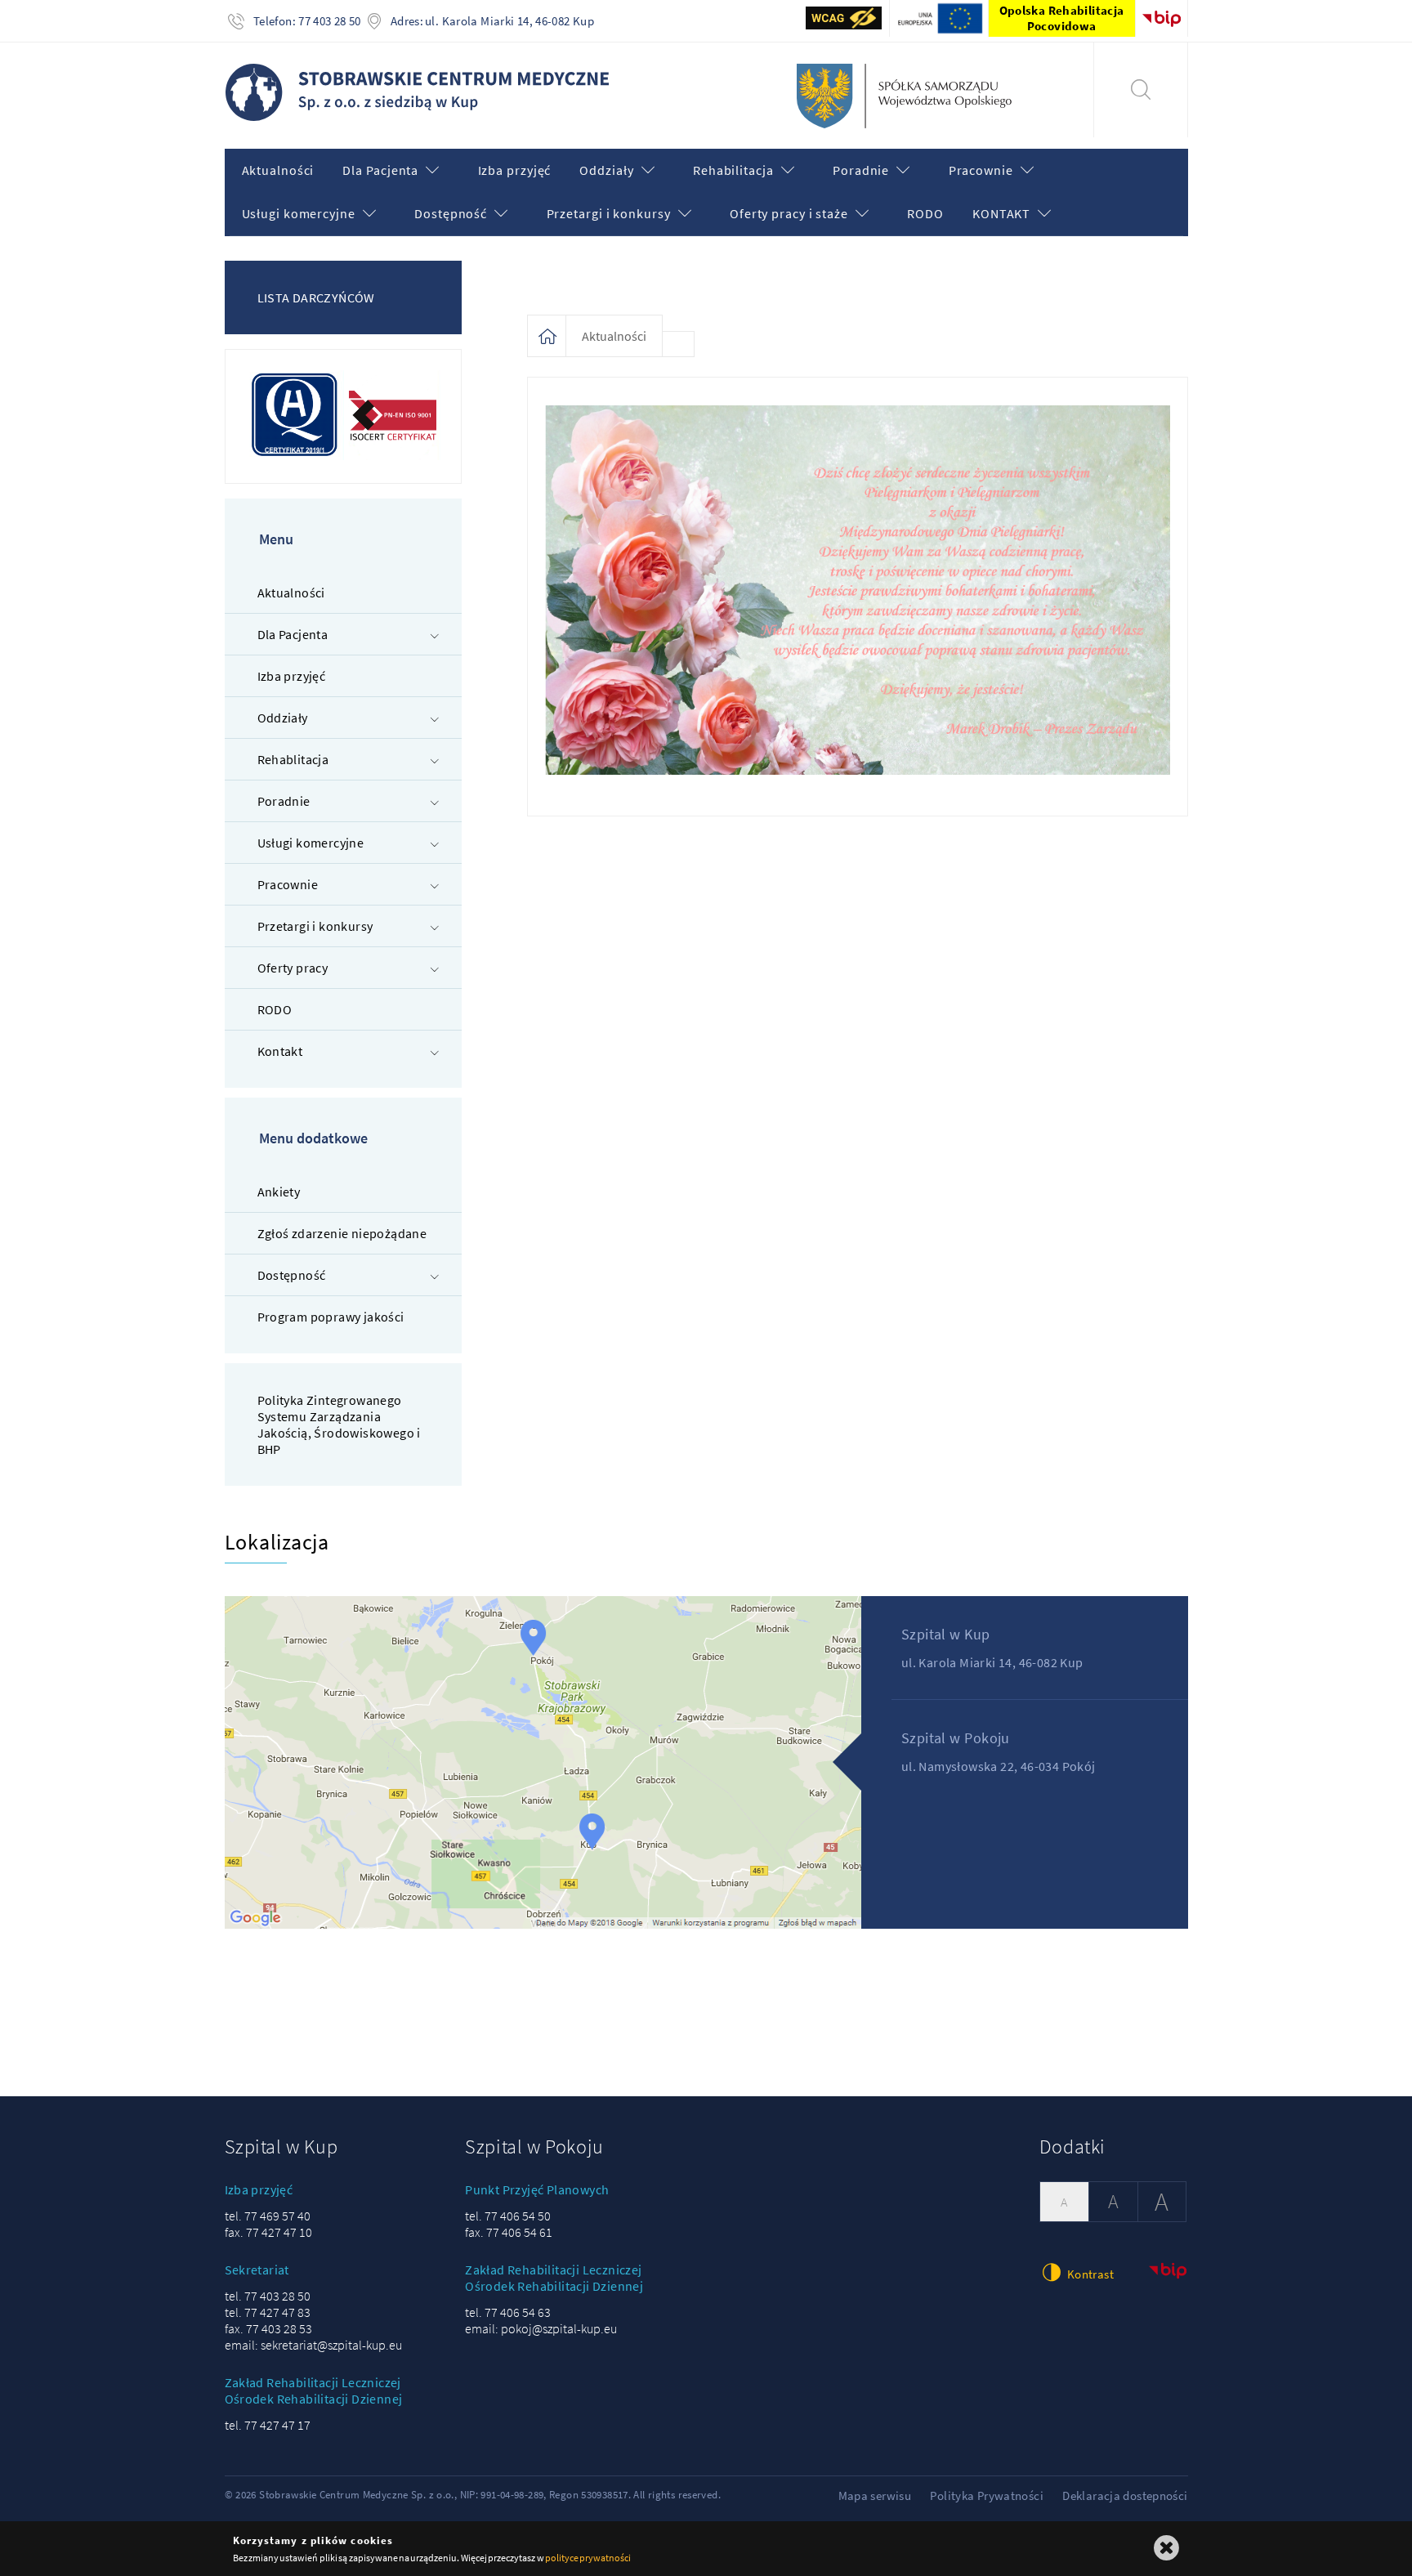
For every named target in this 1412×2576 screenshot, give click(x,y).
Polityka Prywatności (987, 2495)
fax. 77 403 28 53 (268, 2328)
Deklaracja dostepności (1125, 2495)
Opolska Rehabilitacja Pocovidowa (1062, 18)
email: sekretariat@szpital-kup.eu (313, 2345)
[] (1140, 90)
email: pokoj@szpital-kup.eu (541, 2328)
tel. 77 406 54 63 (508, 2312)
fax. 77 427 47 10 (268, 2232)
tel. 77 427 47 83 (268, 2312)
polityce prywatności (588, 2558)
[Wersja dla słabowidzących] (845, 18)
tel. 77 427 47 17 (268, 2425)
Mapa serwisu (875, 2495)
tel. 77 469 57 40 (268, 2216)
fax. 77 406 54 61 (509, 2232)
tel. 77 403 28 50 (268, 2296)
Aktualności (614, 336)
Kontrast (1089, 2274)
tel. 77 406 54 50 (508, 2216)
